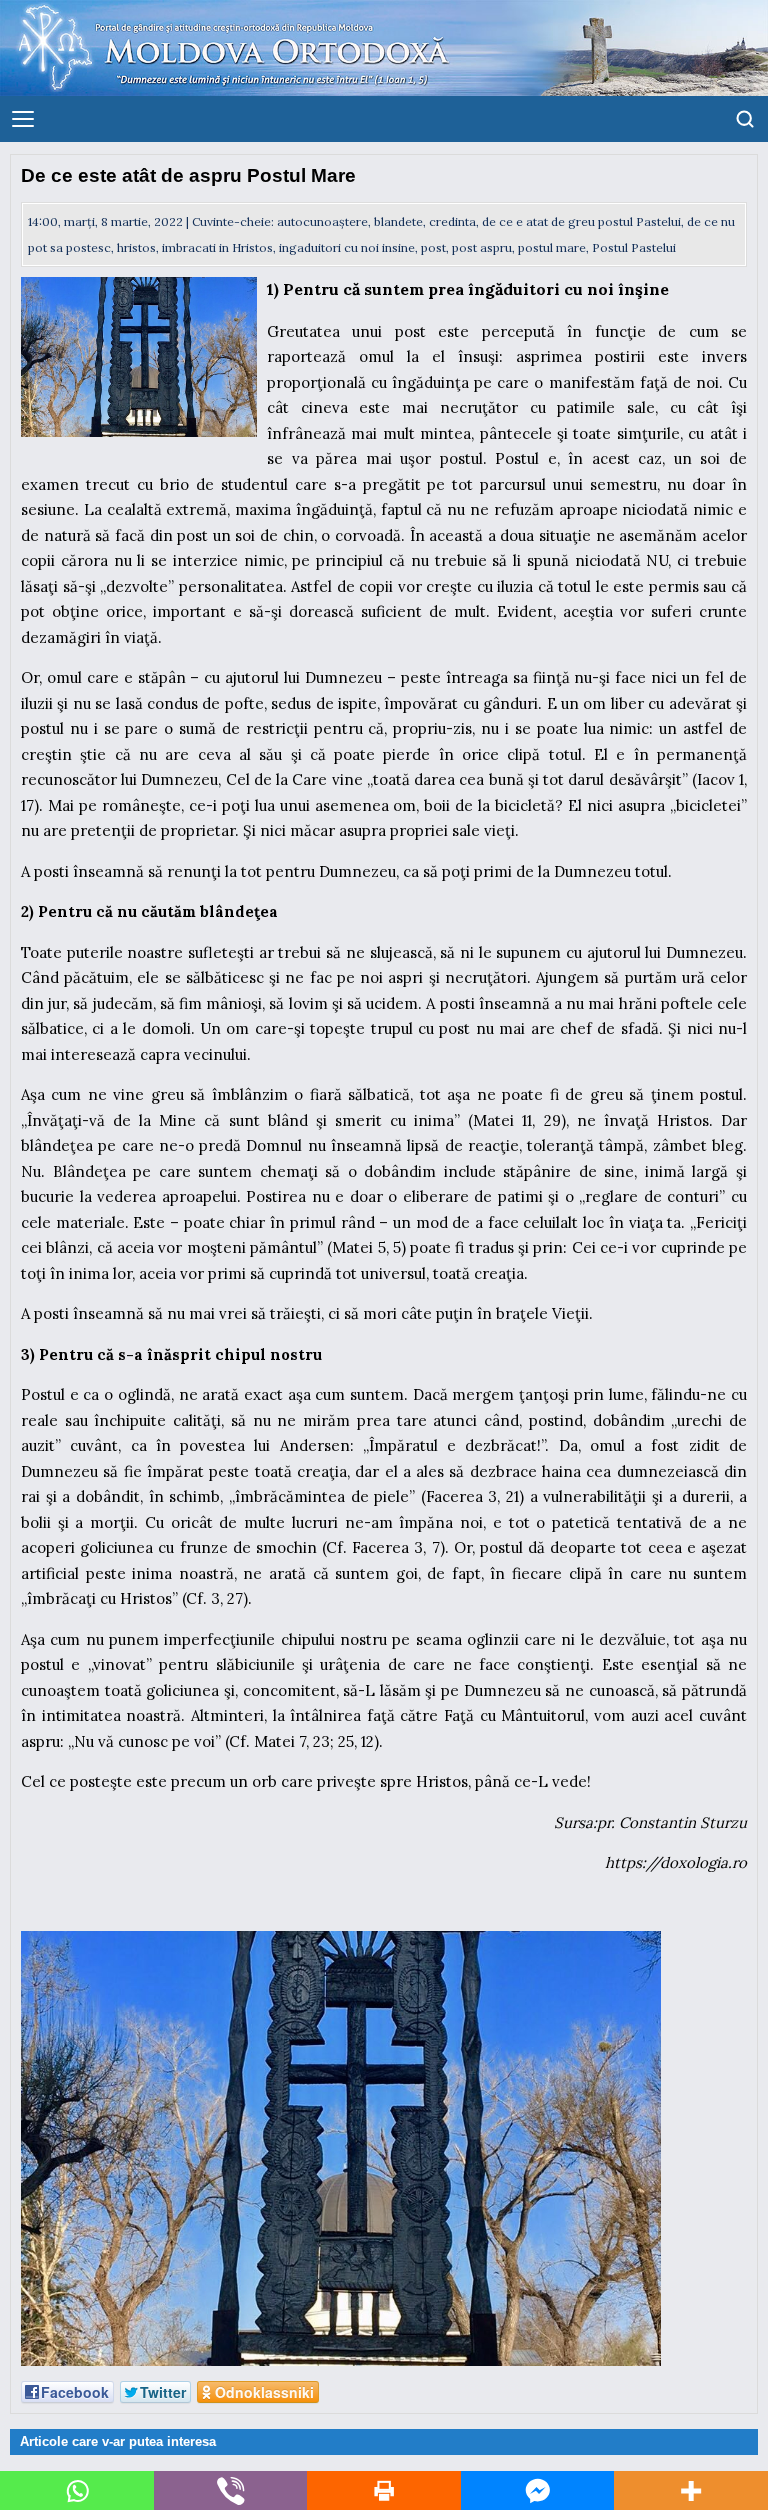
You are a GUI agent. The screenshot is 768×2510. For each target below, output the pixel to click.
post (433, 247)
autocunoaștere (322, 221)
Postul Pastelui (634, 247)
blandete (398, 221)
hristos (136, 247)
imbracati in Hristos (217, 247)
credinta (452, 221)
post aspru (482, 247)
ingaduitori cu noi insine (347, 247)
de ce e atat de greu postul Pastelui (581, 221)
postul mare (552, 247)
